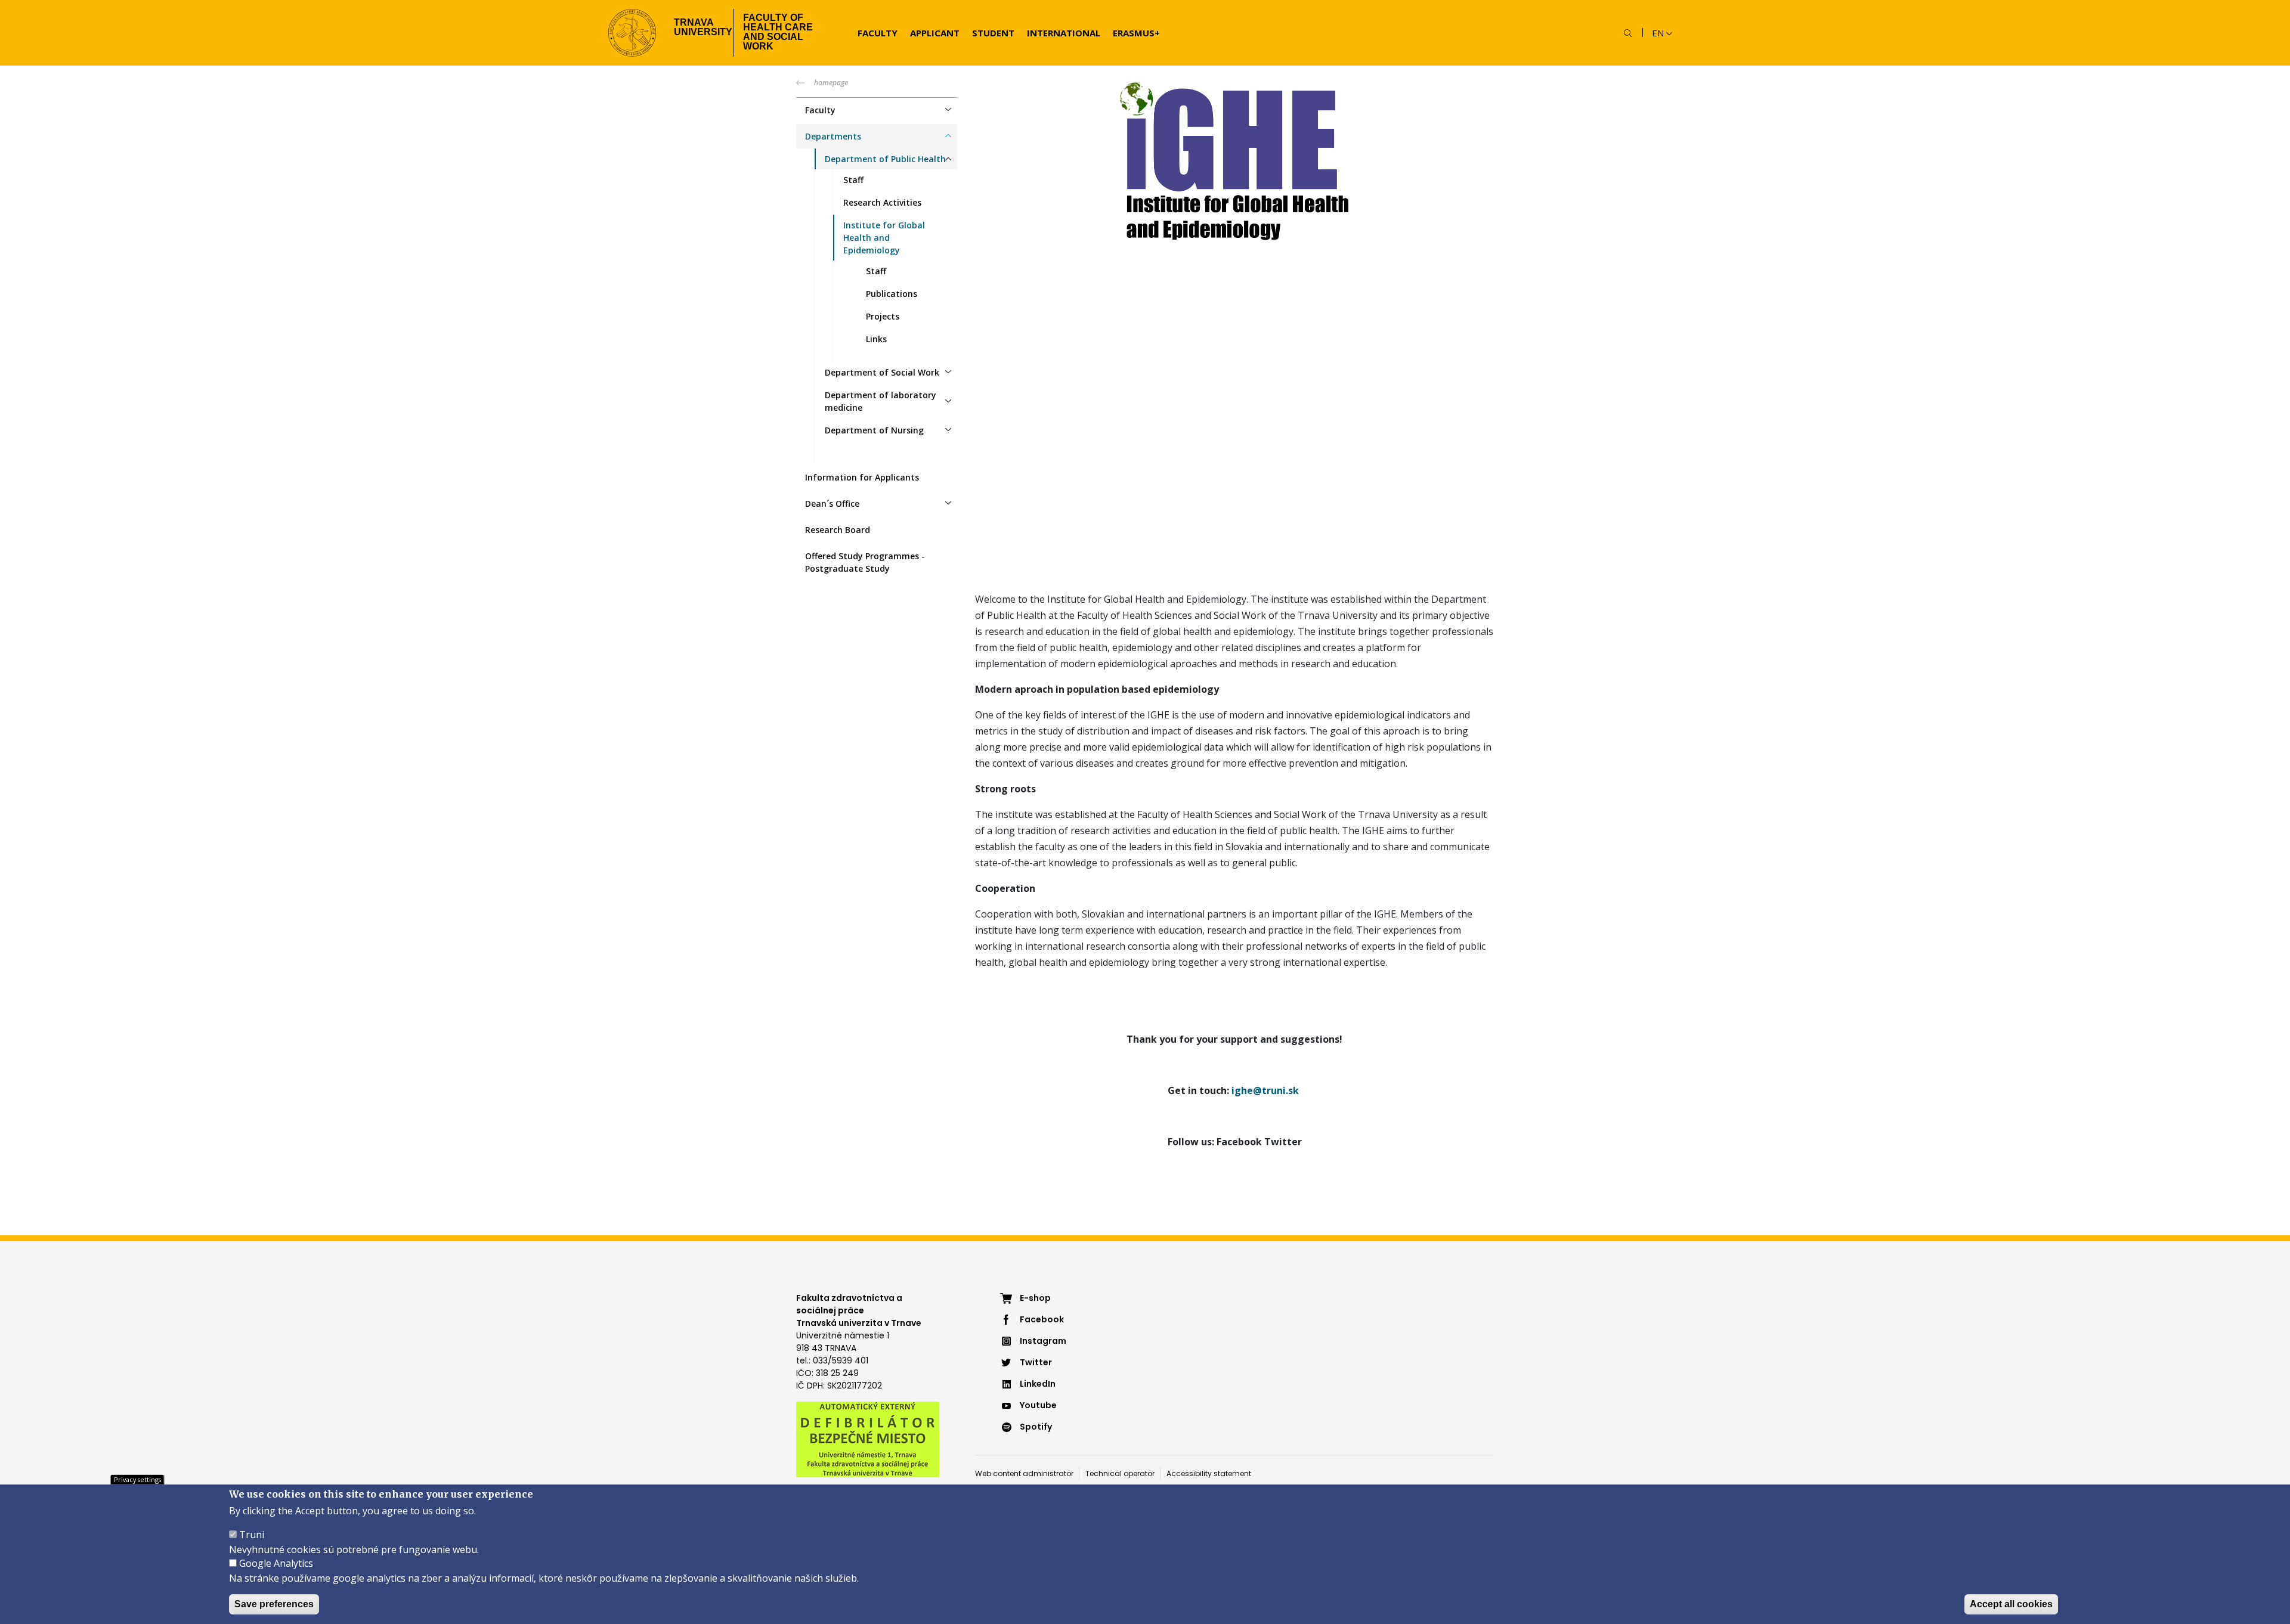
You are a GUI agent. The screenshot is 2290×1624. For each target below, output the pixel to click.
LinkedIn (1038, 1384)
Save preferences (274, 1604)
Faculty (878, 33)
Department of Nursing (874, 430)
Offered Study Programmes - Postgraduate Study (865, 562)
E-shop (1035, 1298)
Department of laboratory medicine (881, 401)
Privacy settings (137, 1479)
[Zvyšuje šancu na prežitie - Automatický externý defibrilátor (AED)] (868, 1439)
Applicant (935, 33)
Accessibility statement (1209, 1473)
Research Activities (882, 202)
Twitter (1036, 1362)
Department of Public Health (885, 159)
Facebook (1042, 1319)
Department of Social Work (882, 372)
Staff (853, 180)
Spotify (1036, 1427)
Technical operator (1120, 1473)
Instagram (1043, 1341)
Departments (833, 136)
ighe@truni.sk (1265, 1090)
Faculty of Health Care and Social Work (778, 32)
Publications (892, 294)
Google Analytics (276, 1563)
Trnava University (699, 27)
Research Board (838, 530)
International (1064, 33)
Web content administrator (1024, 1473)
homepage (831, 83)
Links (876, 339)
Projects (883, 316)
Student (993, 33)
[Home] (632, 33)
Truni (252, 1535)
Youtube (1038, 1405)
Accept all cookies (2011, 1604)
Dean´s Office (832, 503)
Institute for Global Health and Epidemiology (884, 238)
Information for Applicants (862, 477)
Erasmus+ (1136, 33)
